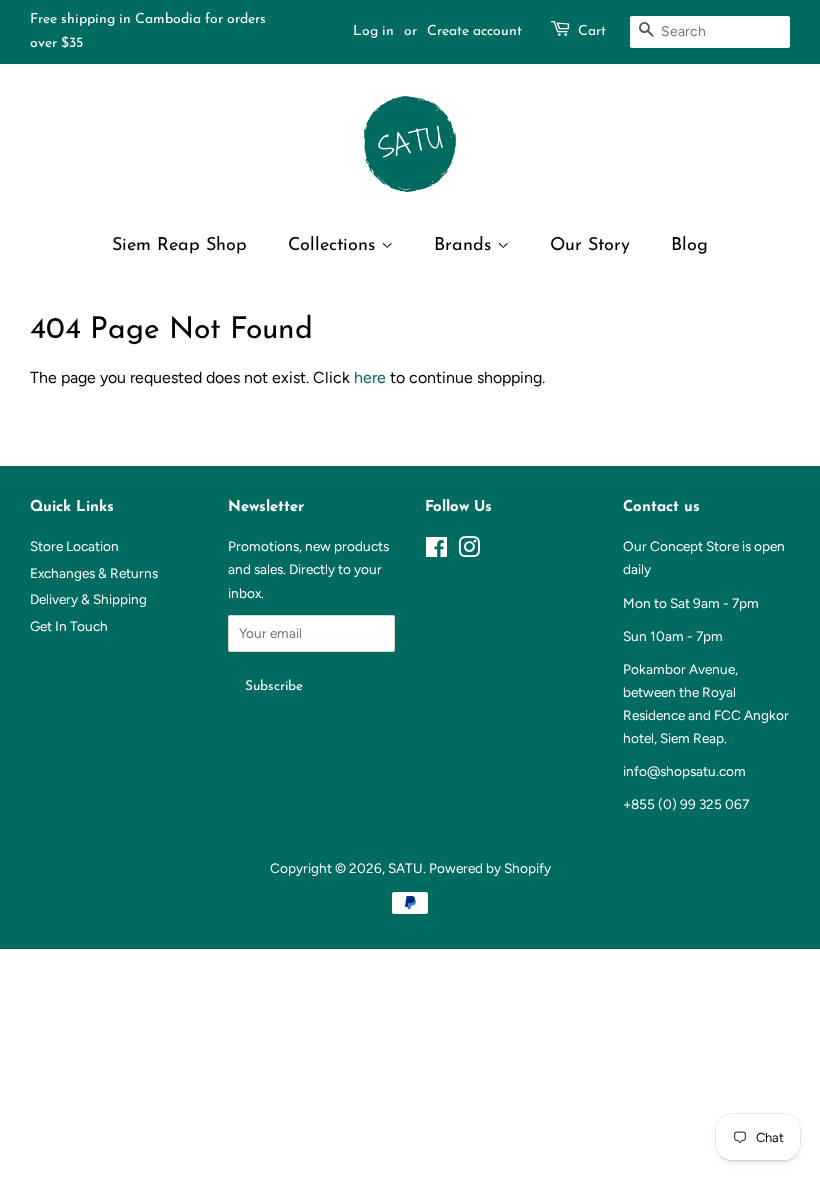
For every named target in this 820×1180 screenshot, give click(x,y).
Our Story (590, 246)
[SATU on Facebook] (436, 551)
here (370, 377)
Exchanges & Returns (94, 573)
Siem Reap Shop (179, 246)
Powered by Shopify (490, 868)
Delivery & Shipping (88, 599)
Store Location (74, 546)
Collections (334, 246)
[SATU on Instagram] (469, 551)
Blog (689, 246)
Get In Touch (69, 626)
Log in (373, 31)
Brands (465, 246)
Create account (474, 31)
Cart (592, 31)
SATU (405, 868)
